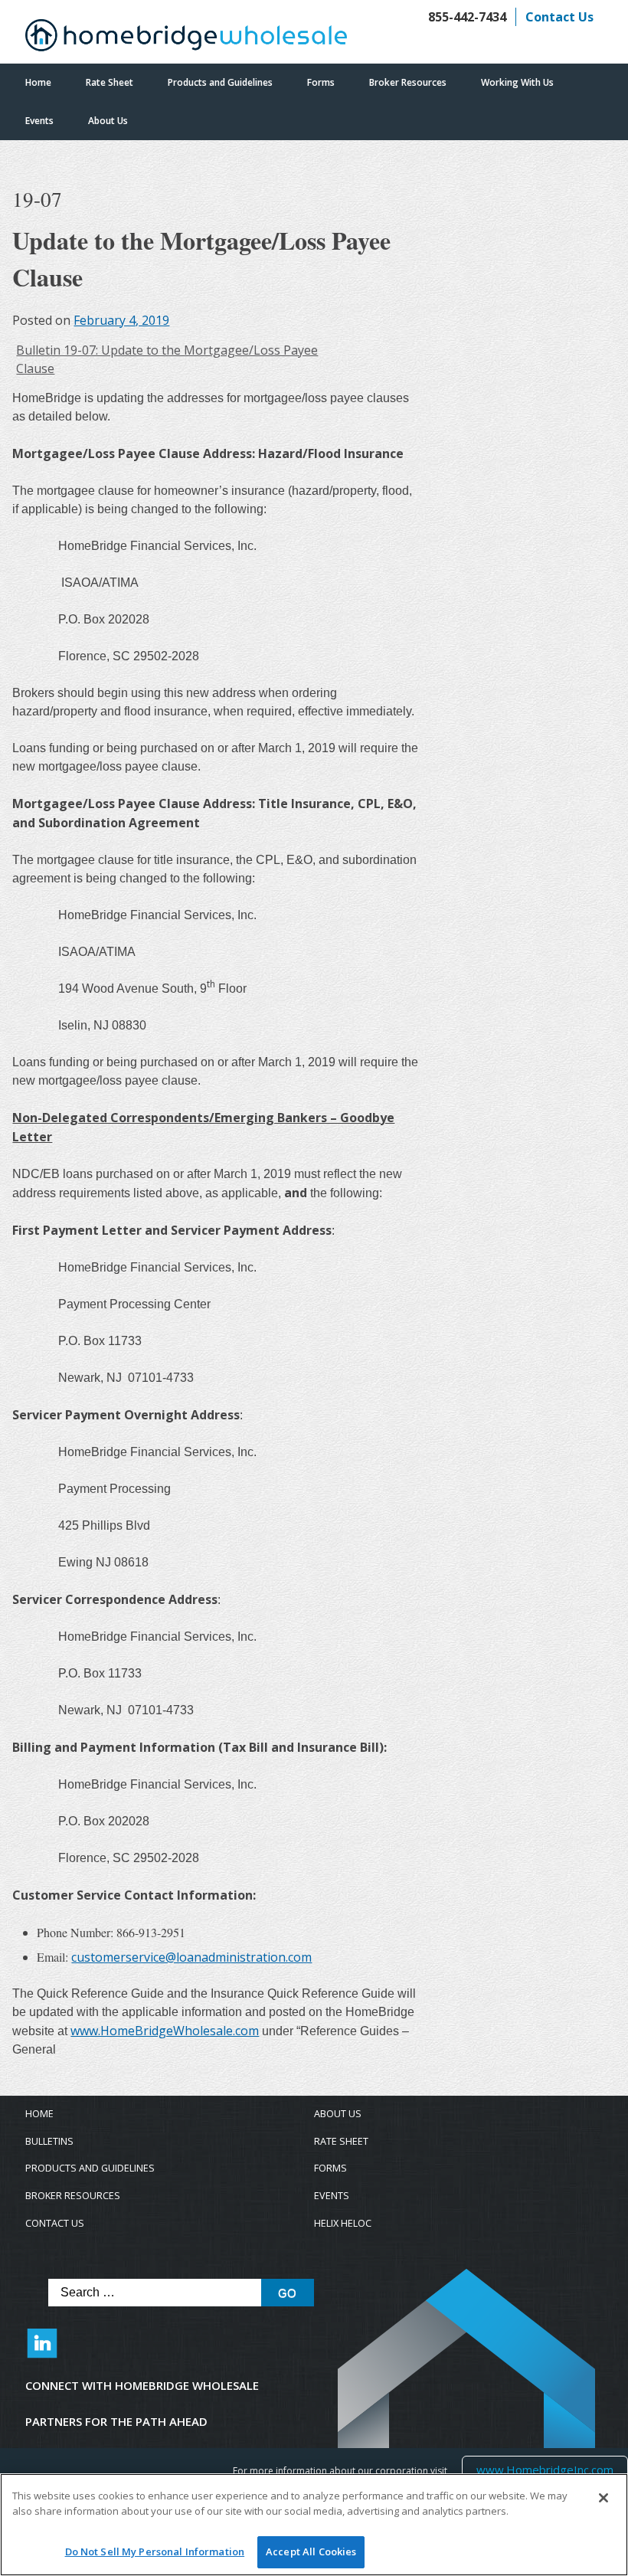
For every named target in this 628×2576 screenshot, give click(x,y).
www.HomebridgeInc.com (545, 2469)
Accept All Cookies (311, 2551)
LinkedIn (42, 2351)
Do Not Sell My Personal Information (155, 2551)
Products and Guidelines (220, 82)
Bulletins (49, 2141)
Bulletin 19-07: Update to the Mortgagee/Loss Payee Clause (167, 359)
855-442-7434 (467, 17)
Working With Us (517, 82)
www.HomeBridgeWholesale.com (165, 2031)
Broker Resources (408, 82)
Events (39, 121)
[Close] (603, 2498)
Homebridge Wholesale (186, 39)
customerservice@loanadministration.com (191, 1957)
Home (38, 82)
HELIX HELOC (343, 2223)
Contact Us (559, 17)
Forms (321, 82)
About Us (108, 121)
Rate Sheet (110, 82)
